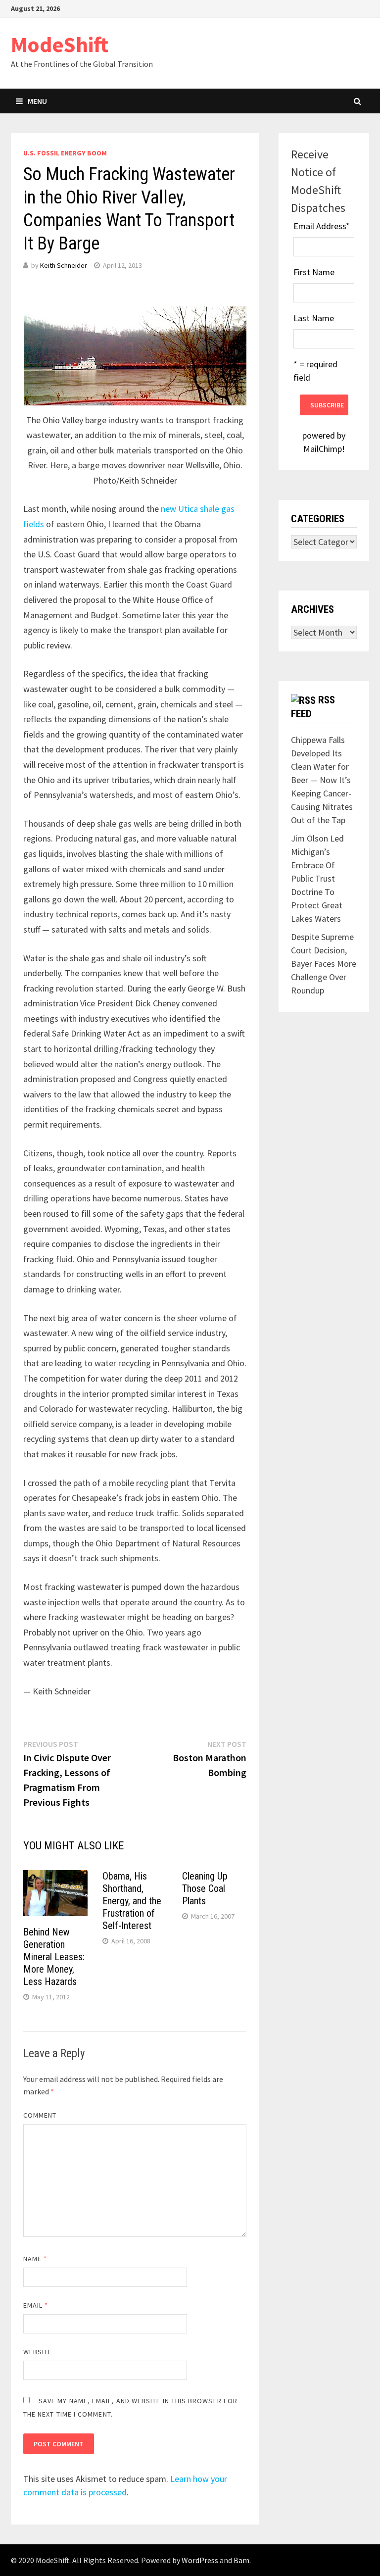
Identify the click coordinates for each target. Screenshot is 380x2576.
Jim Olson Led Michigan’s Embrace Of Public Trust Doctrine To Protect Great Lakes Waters (317, 878)
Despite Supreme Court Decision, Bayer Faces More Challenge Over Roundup (324, 964)
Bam (241, 2560)
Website (38, 2352)
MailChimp (323, 449)
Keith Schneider (64, 265)
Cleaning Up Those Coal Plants (205, 1888)
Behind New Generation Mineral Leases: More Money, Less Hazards (54, 1957)
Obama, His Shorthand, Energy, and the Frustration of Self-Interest (132, 1901)
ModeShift (60, 44)
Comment (40, 2115)
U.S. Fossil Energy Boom (65, 153)
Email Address (322, 226)
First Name (314, 272)
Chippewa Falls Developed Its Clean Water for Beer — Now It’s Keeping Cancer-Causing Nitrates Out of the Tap (322, 780)
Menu (37, 101)
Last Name (314, 318)
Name (35, 2259)
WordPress (200, 2560)
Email (36, 2305)
